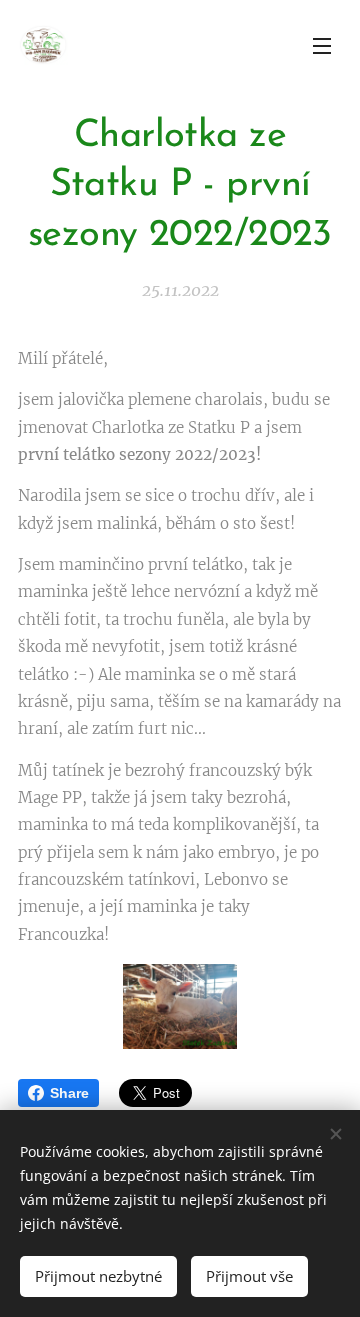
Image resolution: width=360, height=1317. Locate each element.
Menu (322, 45)
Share (69, 1093)
